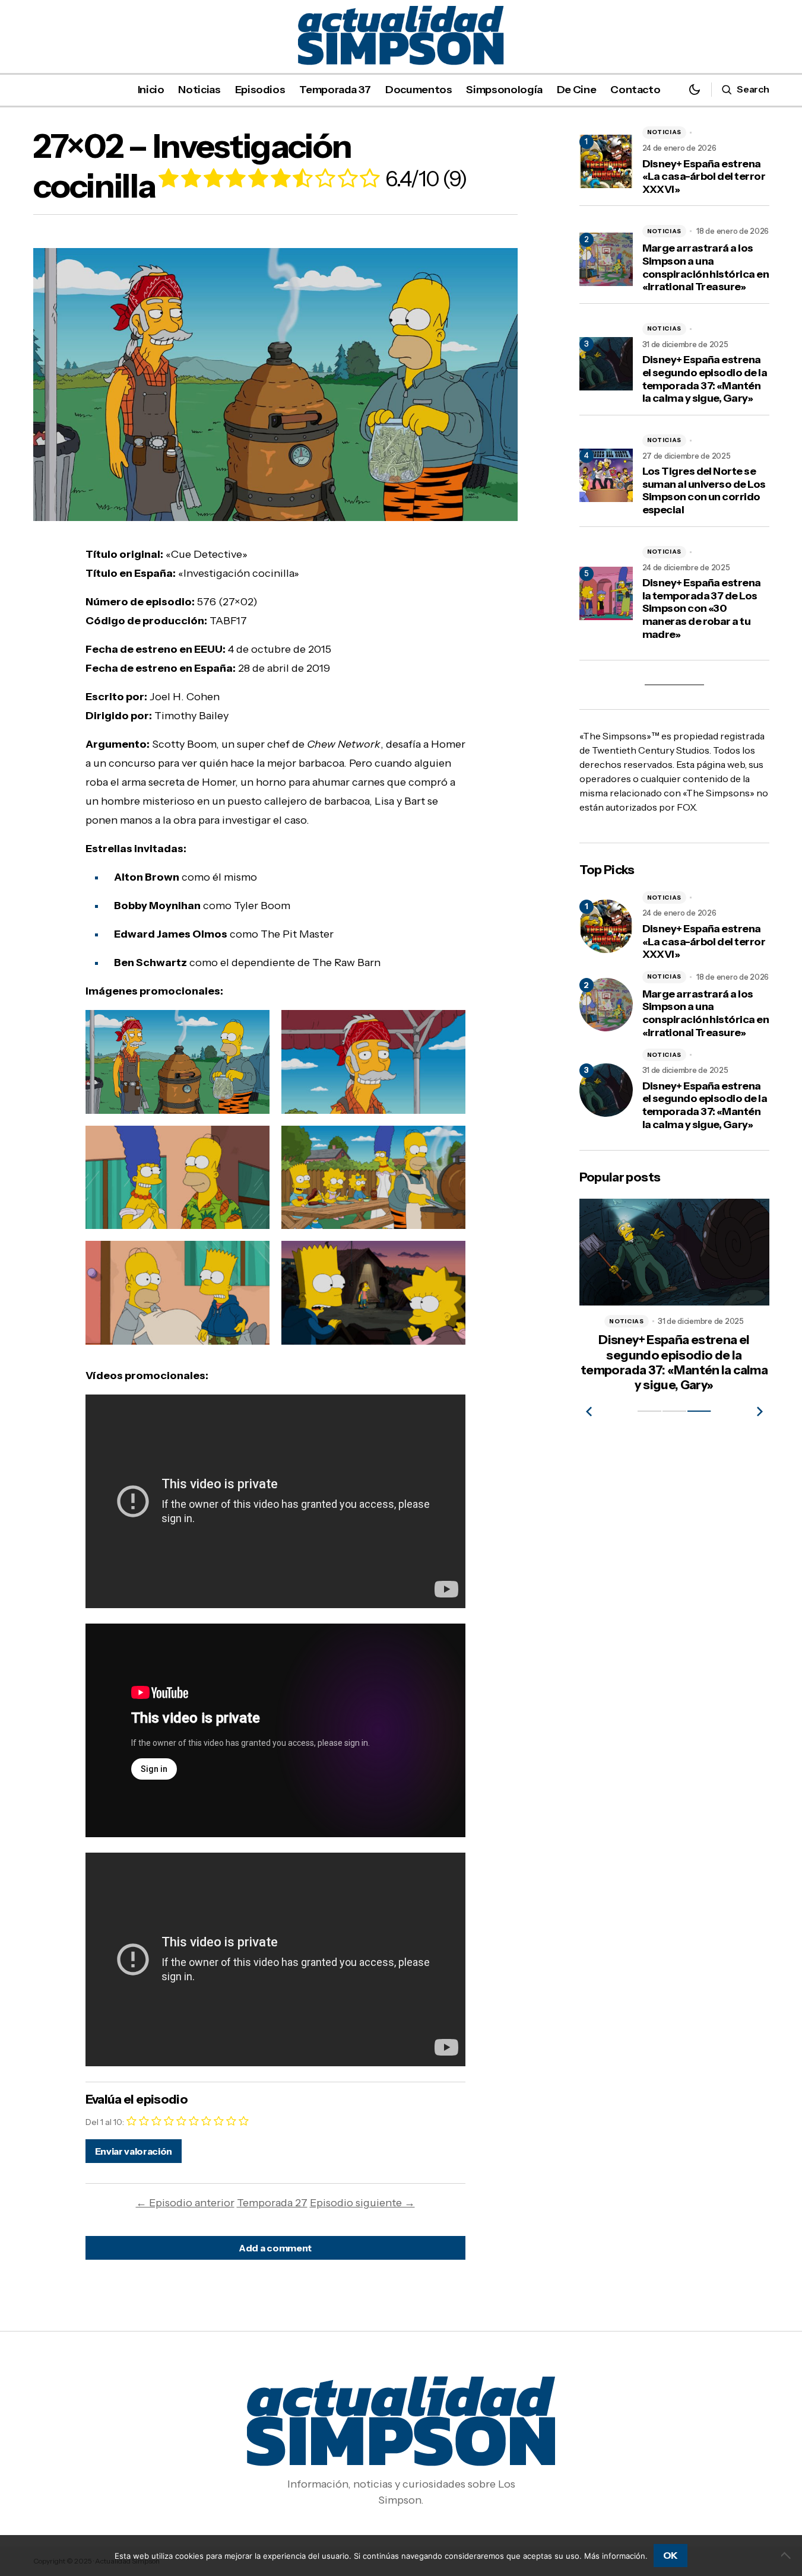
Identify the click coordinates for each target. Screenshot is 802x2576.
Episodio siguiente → (362, 2203)
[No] (787, 2555)
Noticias (665, 132)
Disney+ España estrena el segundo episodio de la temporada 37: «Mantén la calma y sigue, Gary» (705, 379)
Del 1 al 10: (105, 2122)
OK (671, 2555)
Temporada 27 (272, 2203)
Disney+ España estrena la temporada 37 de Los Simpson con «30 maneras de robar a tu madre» (702, 609)
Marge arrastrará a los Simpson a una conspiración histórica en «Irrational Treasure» (706, 268)
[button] (695, 89)
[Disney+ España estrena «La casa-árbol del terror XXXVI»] (606, 926)
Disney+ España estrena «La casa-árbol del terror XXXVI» (704, 177)
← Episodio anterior (185, 2203)
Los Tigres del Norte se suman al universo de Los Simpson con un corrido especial (704, 491)
